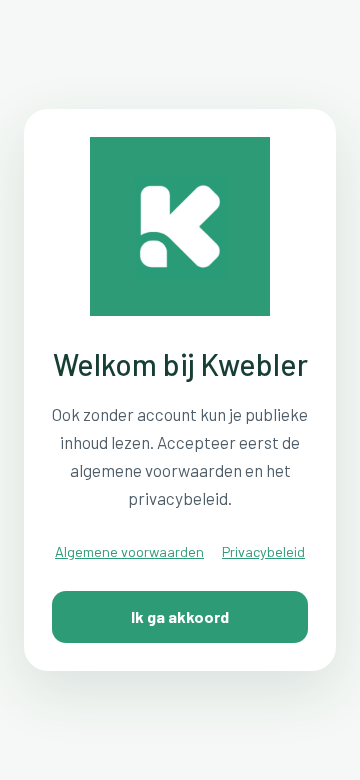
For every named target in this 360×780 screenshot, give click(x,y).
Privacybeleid (263, 551)
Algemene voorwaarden (129, 551)
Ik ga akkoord (180, 616)
